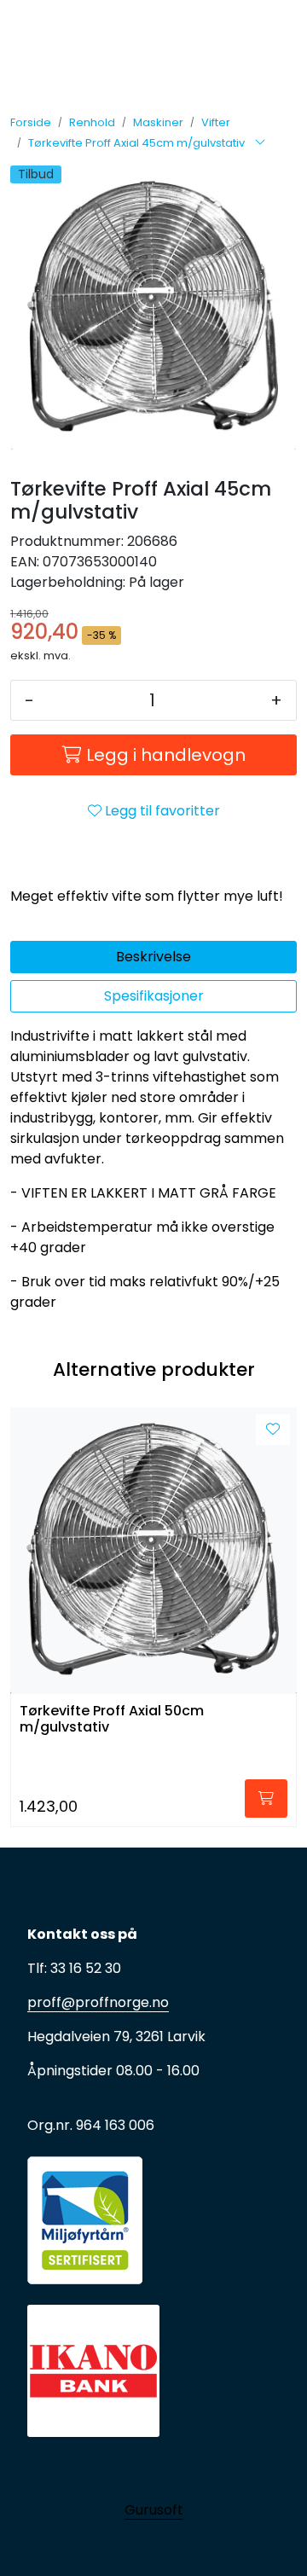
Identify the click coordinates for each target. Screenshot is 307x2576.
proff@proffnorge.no (98, 2002)
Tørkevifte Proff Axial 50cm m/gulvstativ (112, 1720)
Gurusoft (154, 2510)
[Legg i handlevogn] (266, 1799)
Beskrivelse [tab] (153, 957)
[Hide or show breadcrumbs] (260, 143)
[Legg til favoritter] (273, 1430)
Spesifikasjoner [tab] (154, 996)
